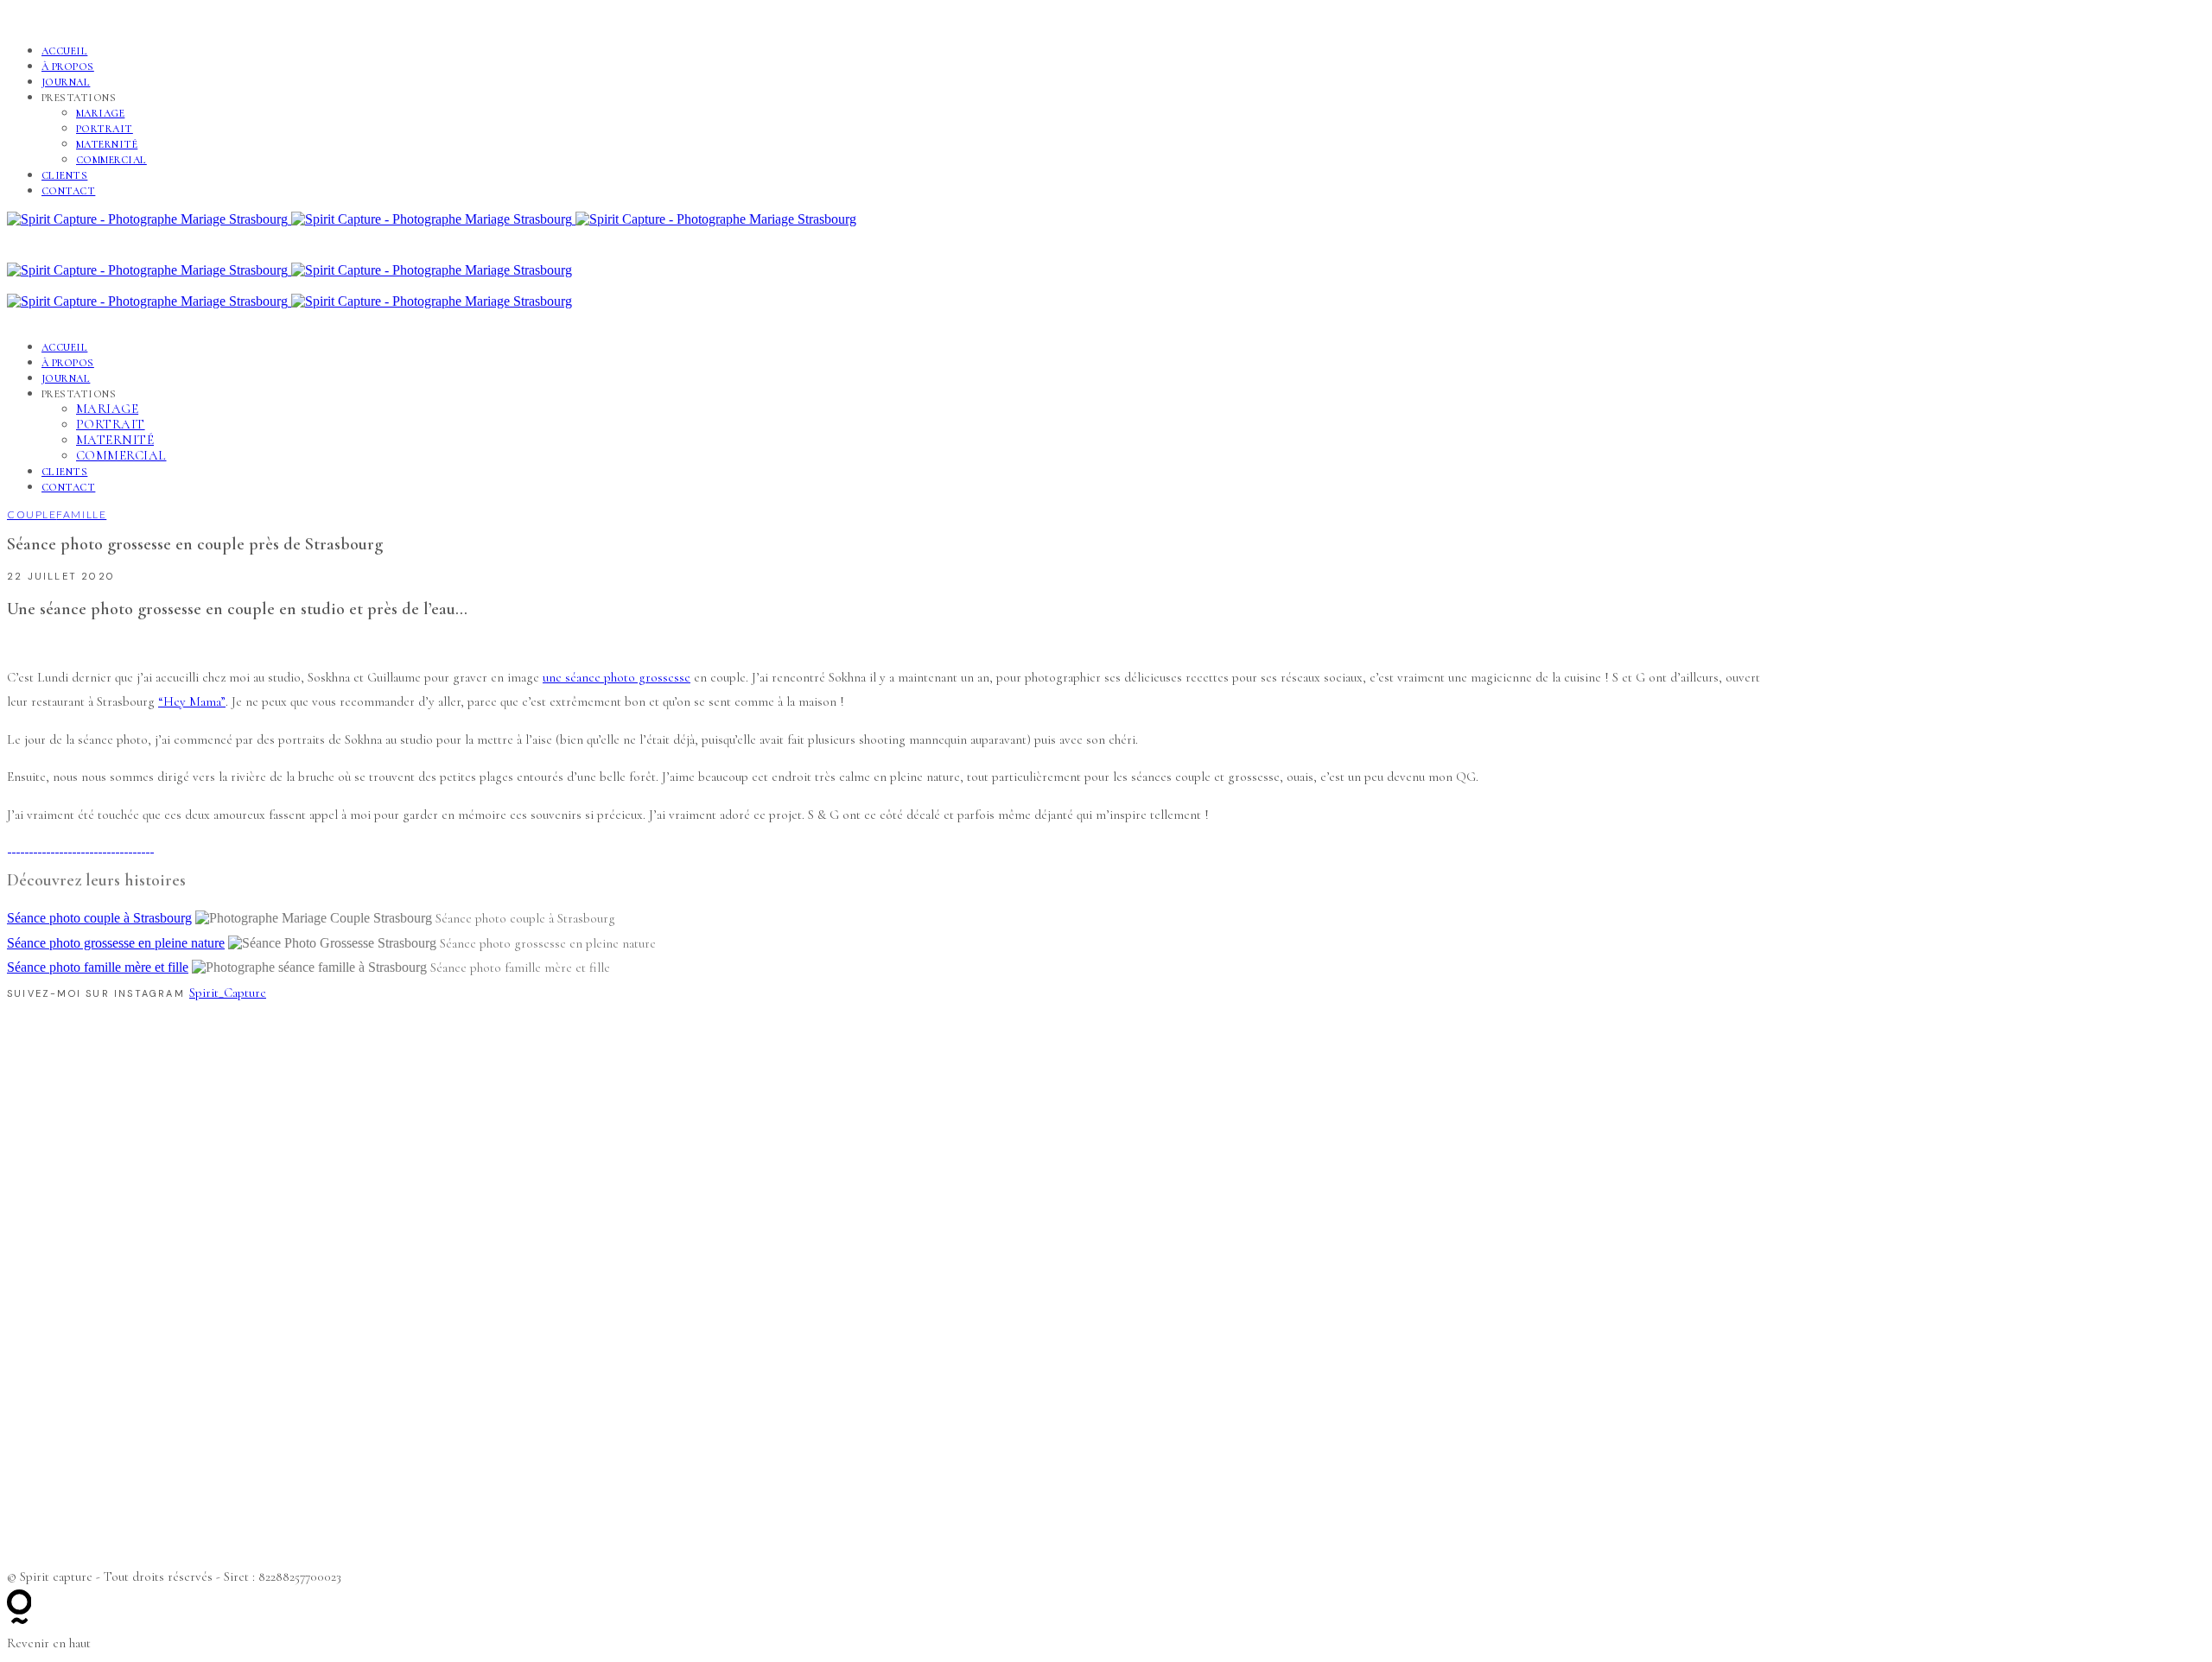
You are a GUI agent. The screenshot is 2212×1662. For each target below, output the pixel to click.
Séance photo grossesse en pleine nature (116, 943)
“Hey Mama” (192, 701)
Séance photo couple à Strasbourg (99, 918)
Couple (32, 514)
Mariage (100, 113)
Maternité (107, 144)
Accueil (64, 51)
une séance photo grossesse (617, 677)
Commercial (111, 160)
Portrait (105, 129)
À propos (68, 67)
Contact (68, 191)
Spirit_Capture (228, 993)
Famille (81, 514)
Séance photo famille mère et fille (98, 967)
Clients (64, 175)
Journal (66, 82)
